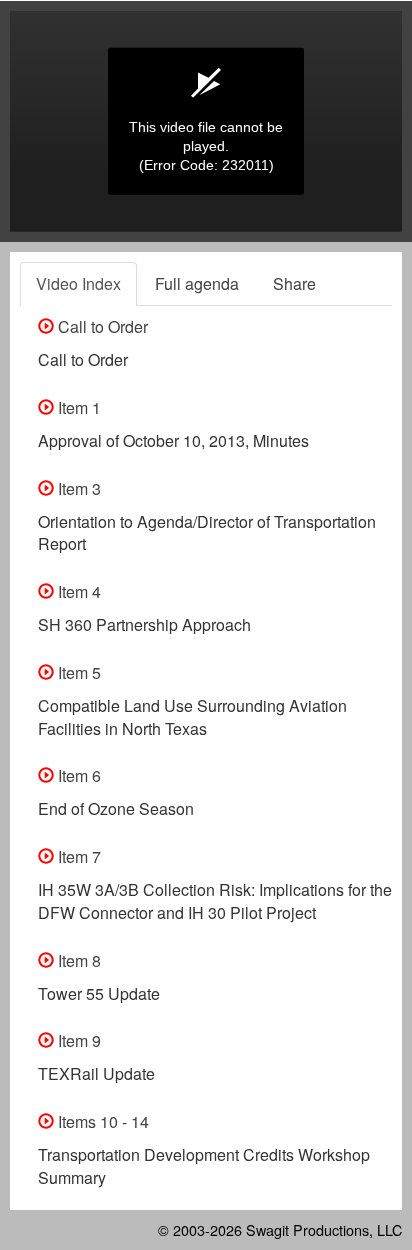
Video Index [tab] (78, 283)
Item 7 (77, 856)
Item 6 (77, 775)
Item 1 (77, 407)
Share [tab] (294, 283)
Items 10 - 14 (101, 1121)
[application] (206, 121)
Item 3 (77, 488)
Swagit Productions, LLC (324, 1229)
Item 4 (77, 591)
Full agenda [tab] (197, 283)
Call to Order (101, 326)
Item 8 (77, 960)
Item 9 (77, 1040)
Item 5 (77, 672)
